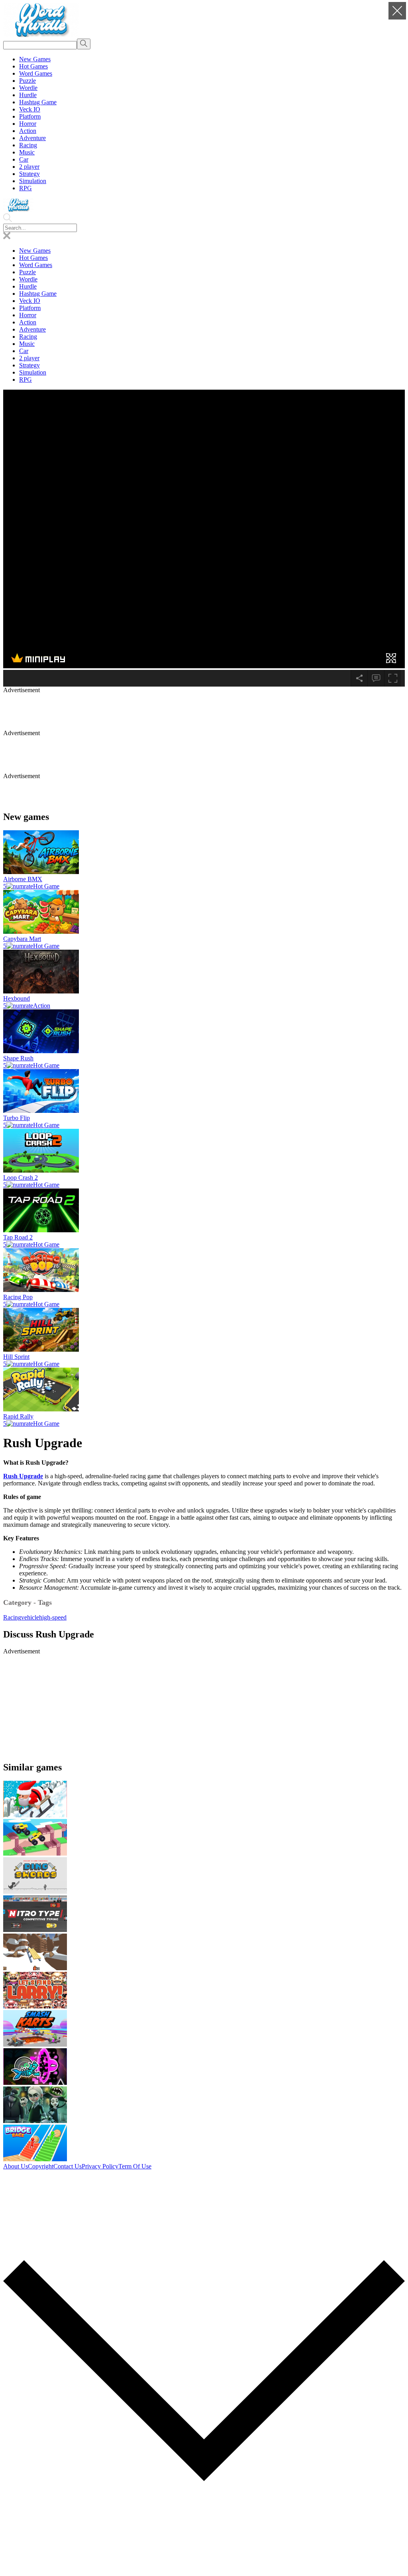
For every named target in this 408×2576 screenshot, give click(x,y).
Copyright (41, 2166)
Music (27, 152)
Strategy (29, 174)
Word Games (36, 73)
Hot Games (33, 66)
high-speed (53, 1617)
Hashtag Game (38, 102)
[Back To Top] (204, 2569)
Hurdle (28, 95)
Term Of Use (135, 2166)
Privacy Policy (100, 2166)
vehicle (30, 1617)
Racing (28, 145)
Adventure (32, 138)
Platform (30, 116)
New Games (35, 59)
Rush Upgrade (23, 1476)
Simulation (33, 181)
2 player (29, 167)
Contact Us (68, 2166)
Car (24, 159)
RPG (25, 188)
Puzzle (27, 81)
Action (28, 131)
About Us (16, 2166)
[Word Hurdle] (41, 35)
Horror (28, 124)
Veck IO (30, 109)
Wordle (28, 88)
